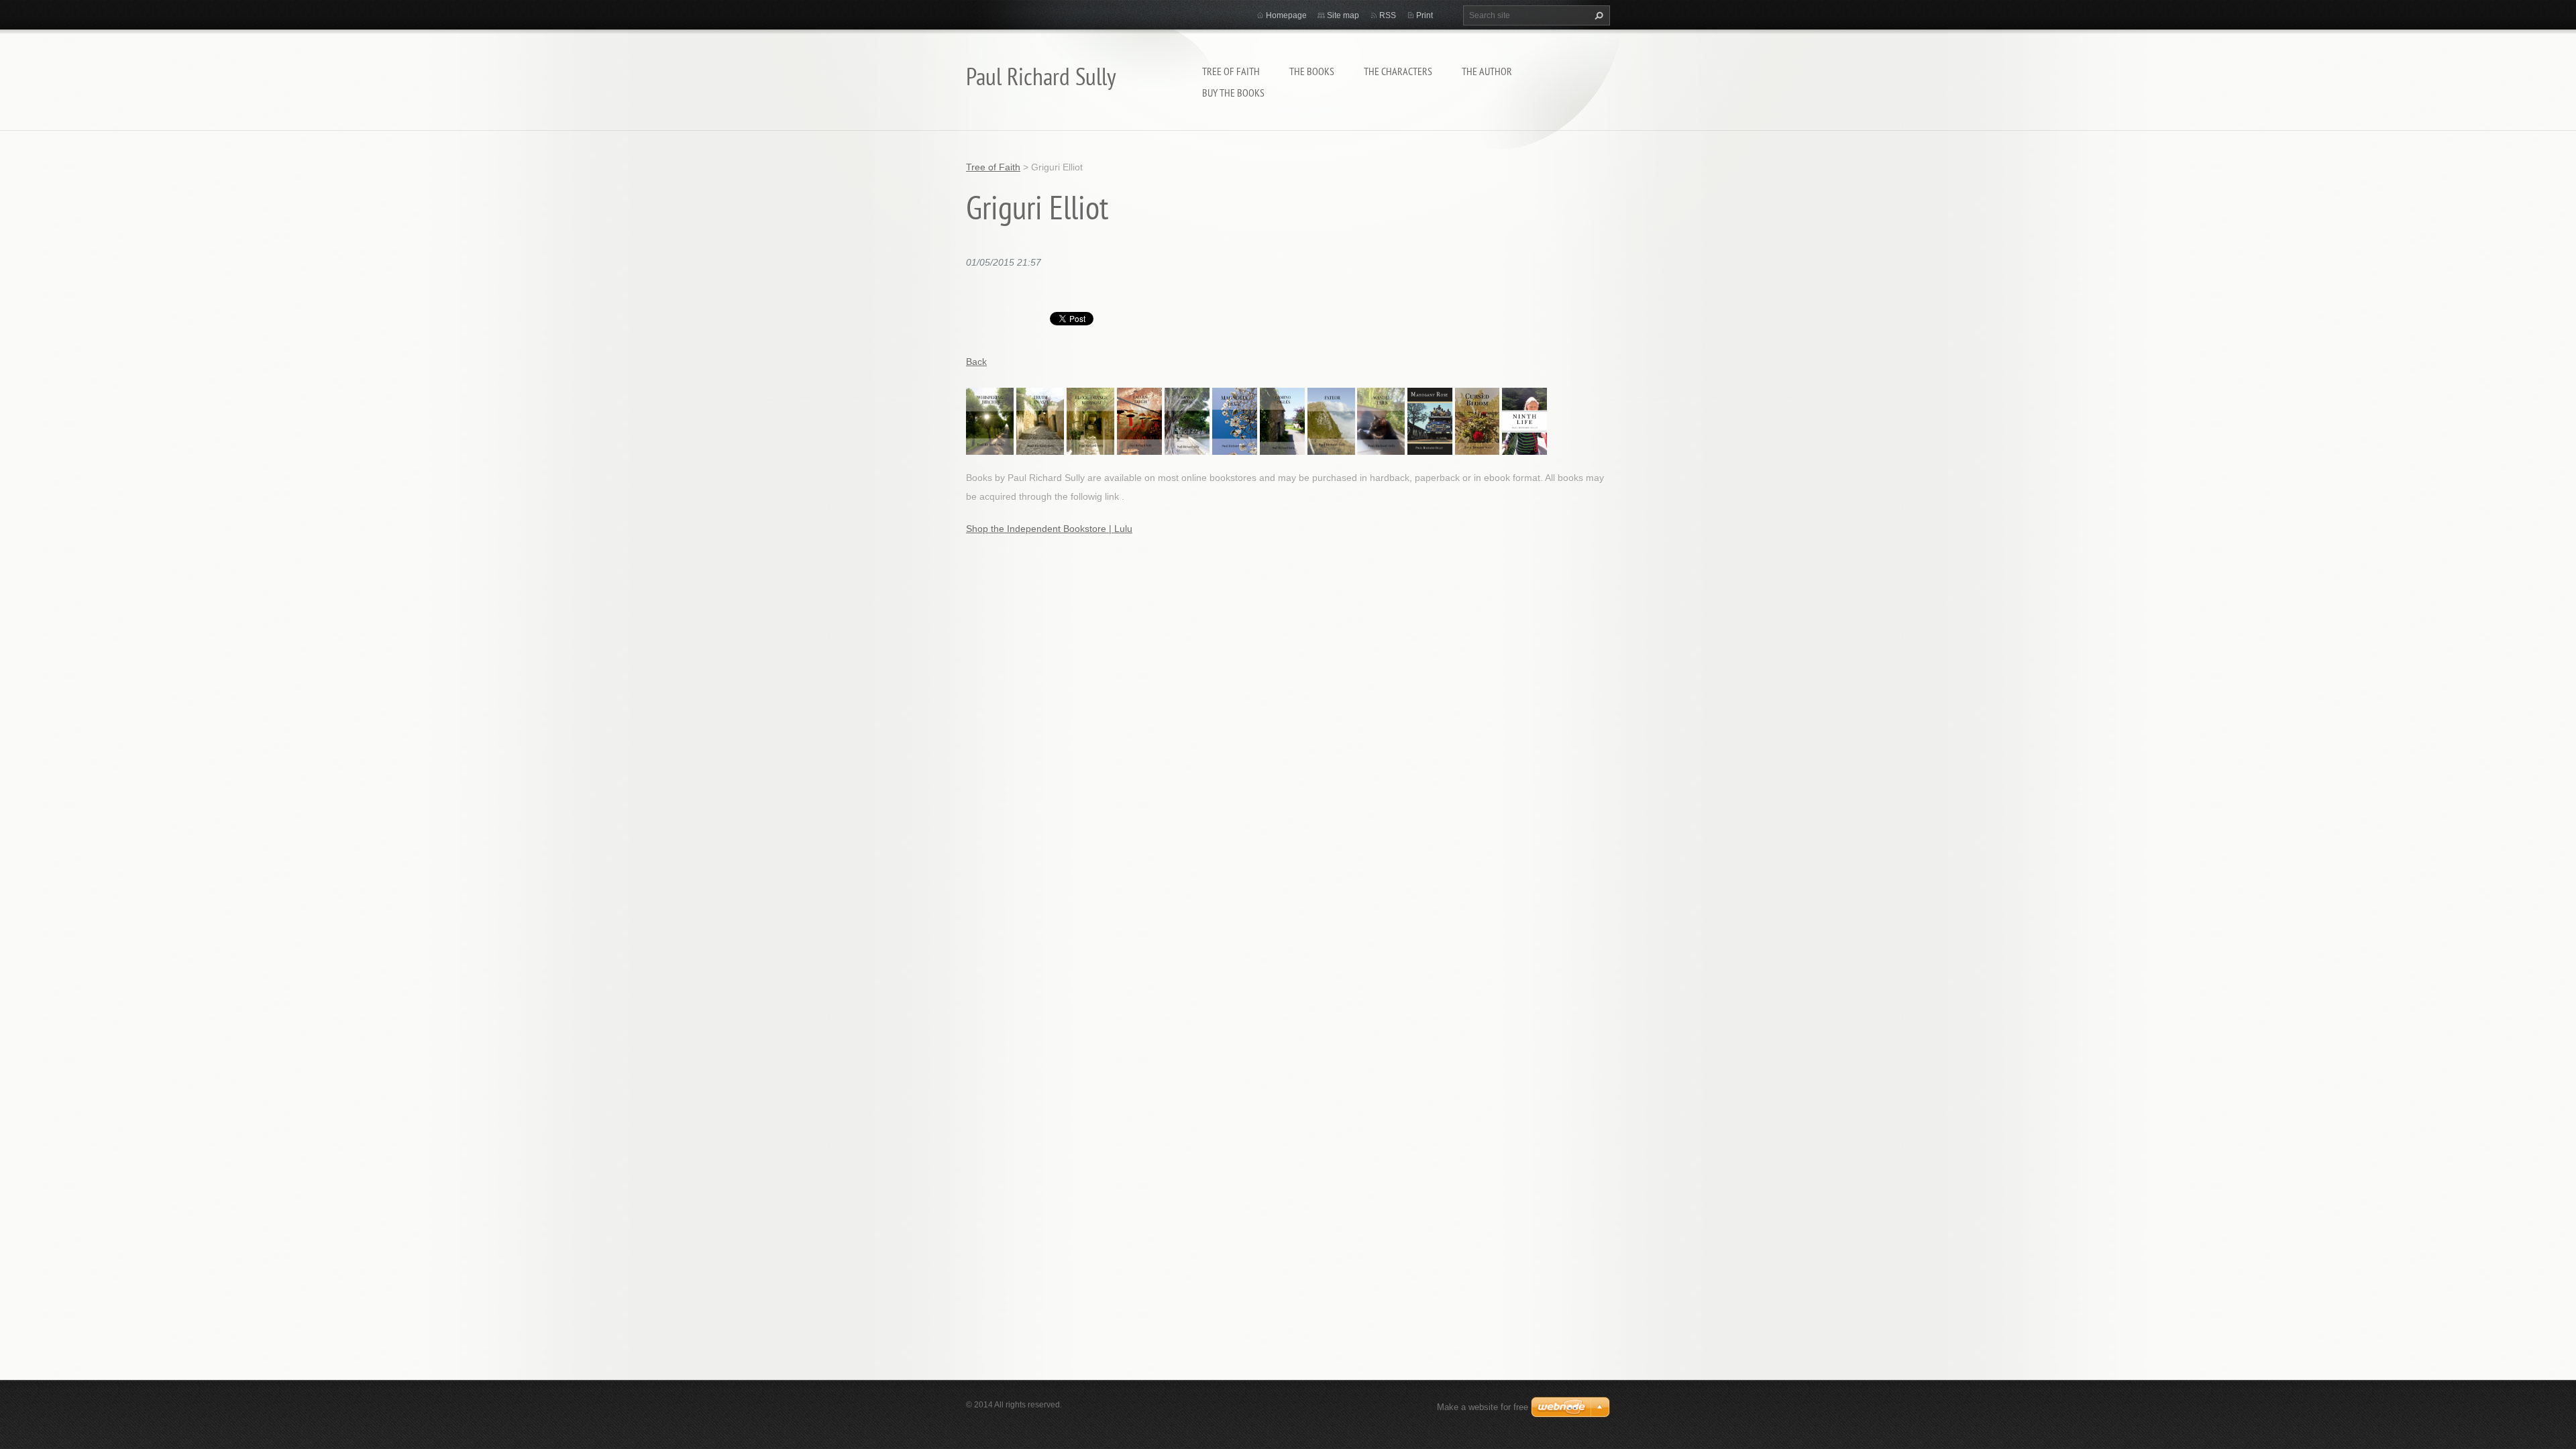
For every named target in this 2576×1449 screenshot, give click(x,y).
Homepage (1286, 15)
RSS (1388, 15)
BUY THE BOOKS (1233, 93)
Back (976, 362)
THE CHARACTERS (1398, 71)
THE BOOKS (1312, 71)
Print (1425, 15)
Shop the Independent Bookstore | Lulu (1049, 529)
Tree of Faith (1231, 71)
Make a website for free (1483, 1407)
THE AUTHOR (1487, 71)
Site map (1343, 15)
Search (1597, 15)
